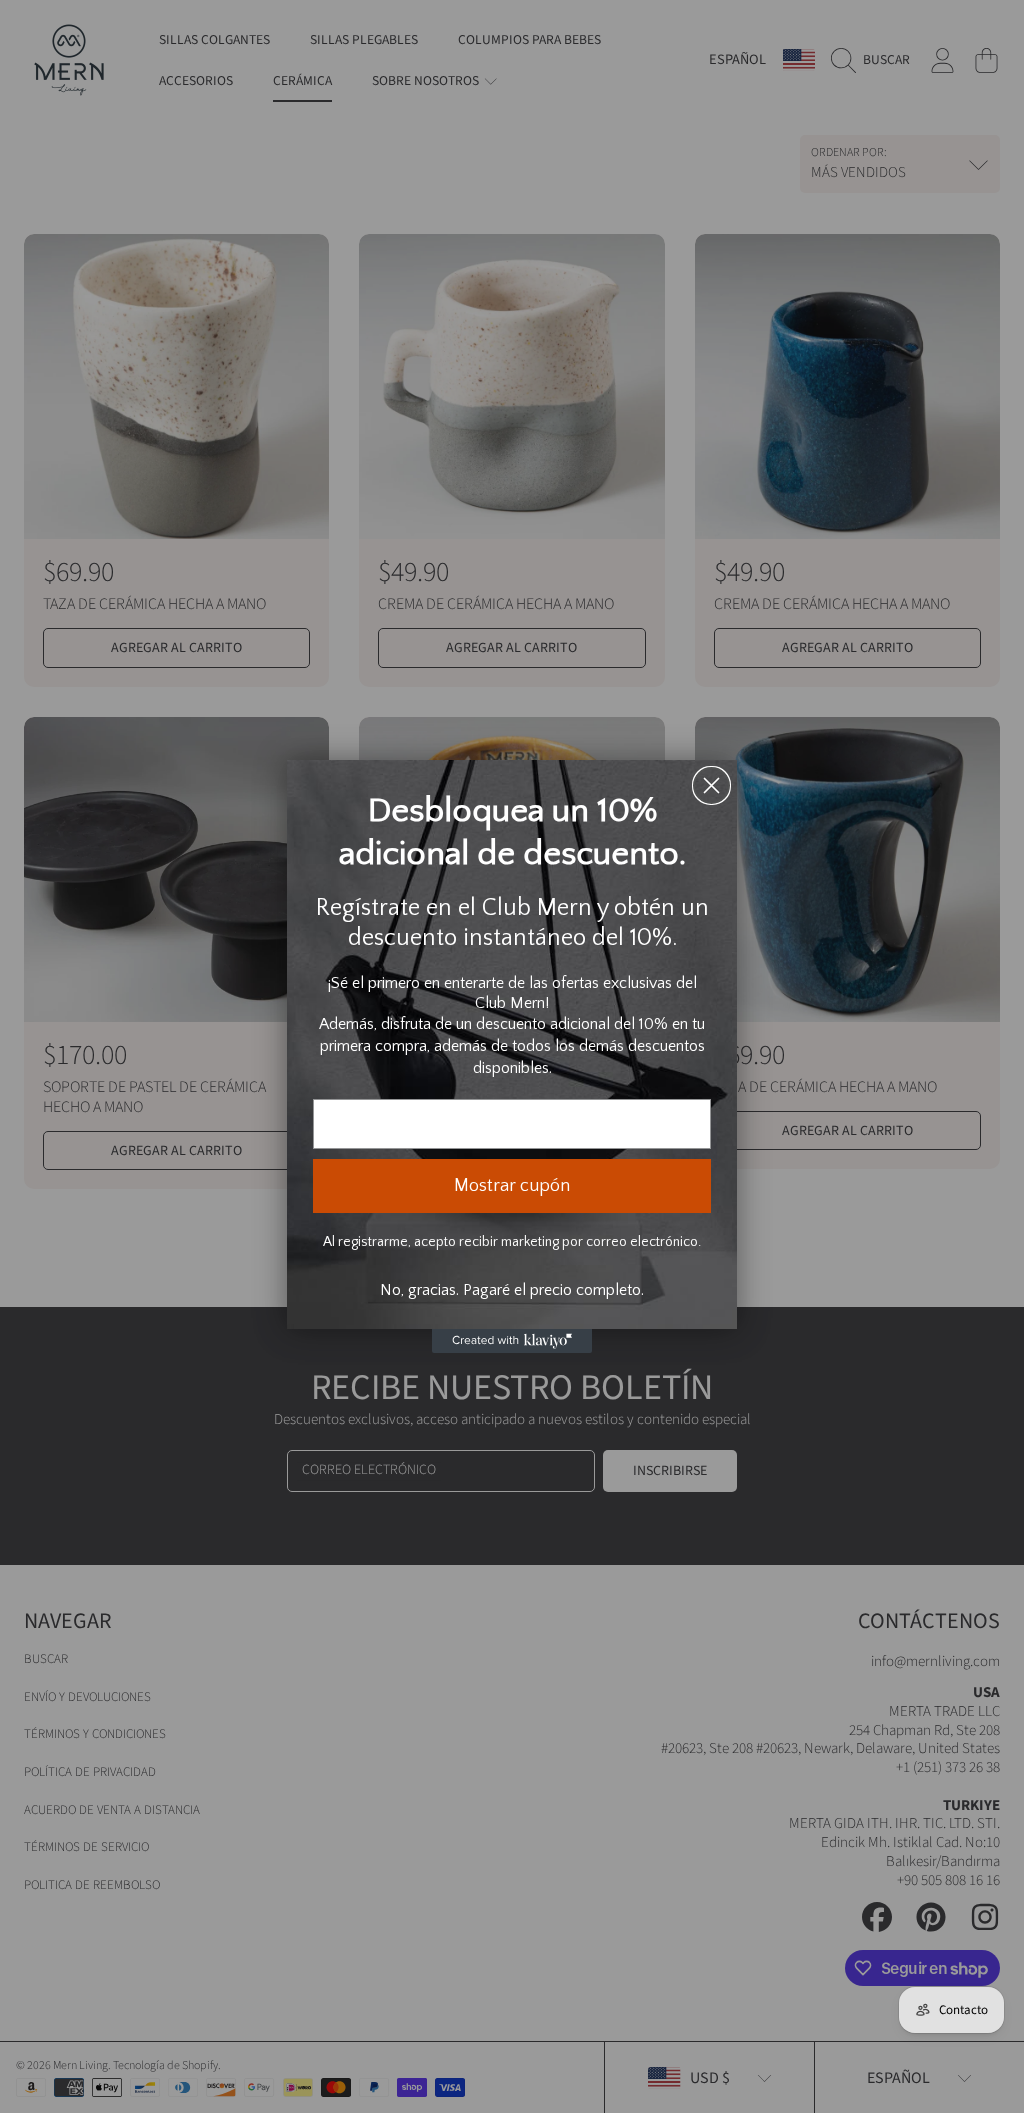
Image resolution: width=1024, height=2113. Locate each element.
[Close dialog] (711, 785)
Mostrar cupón (512, 1186)
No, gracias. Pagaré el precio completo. (512, 1290)
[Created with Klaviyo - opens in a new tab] (512, 1341)
